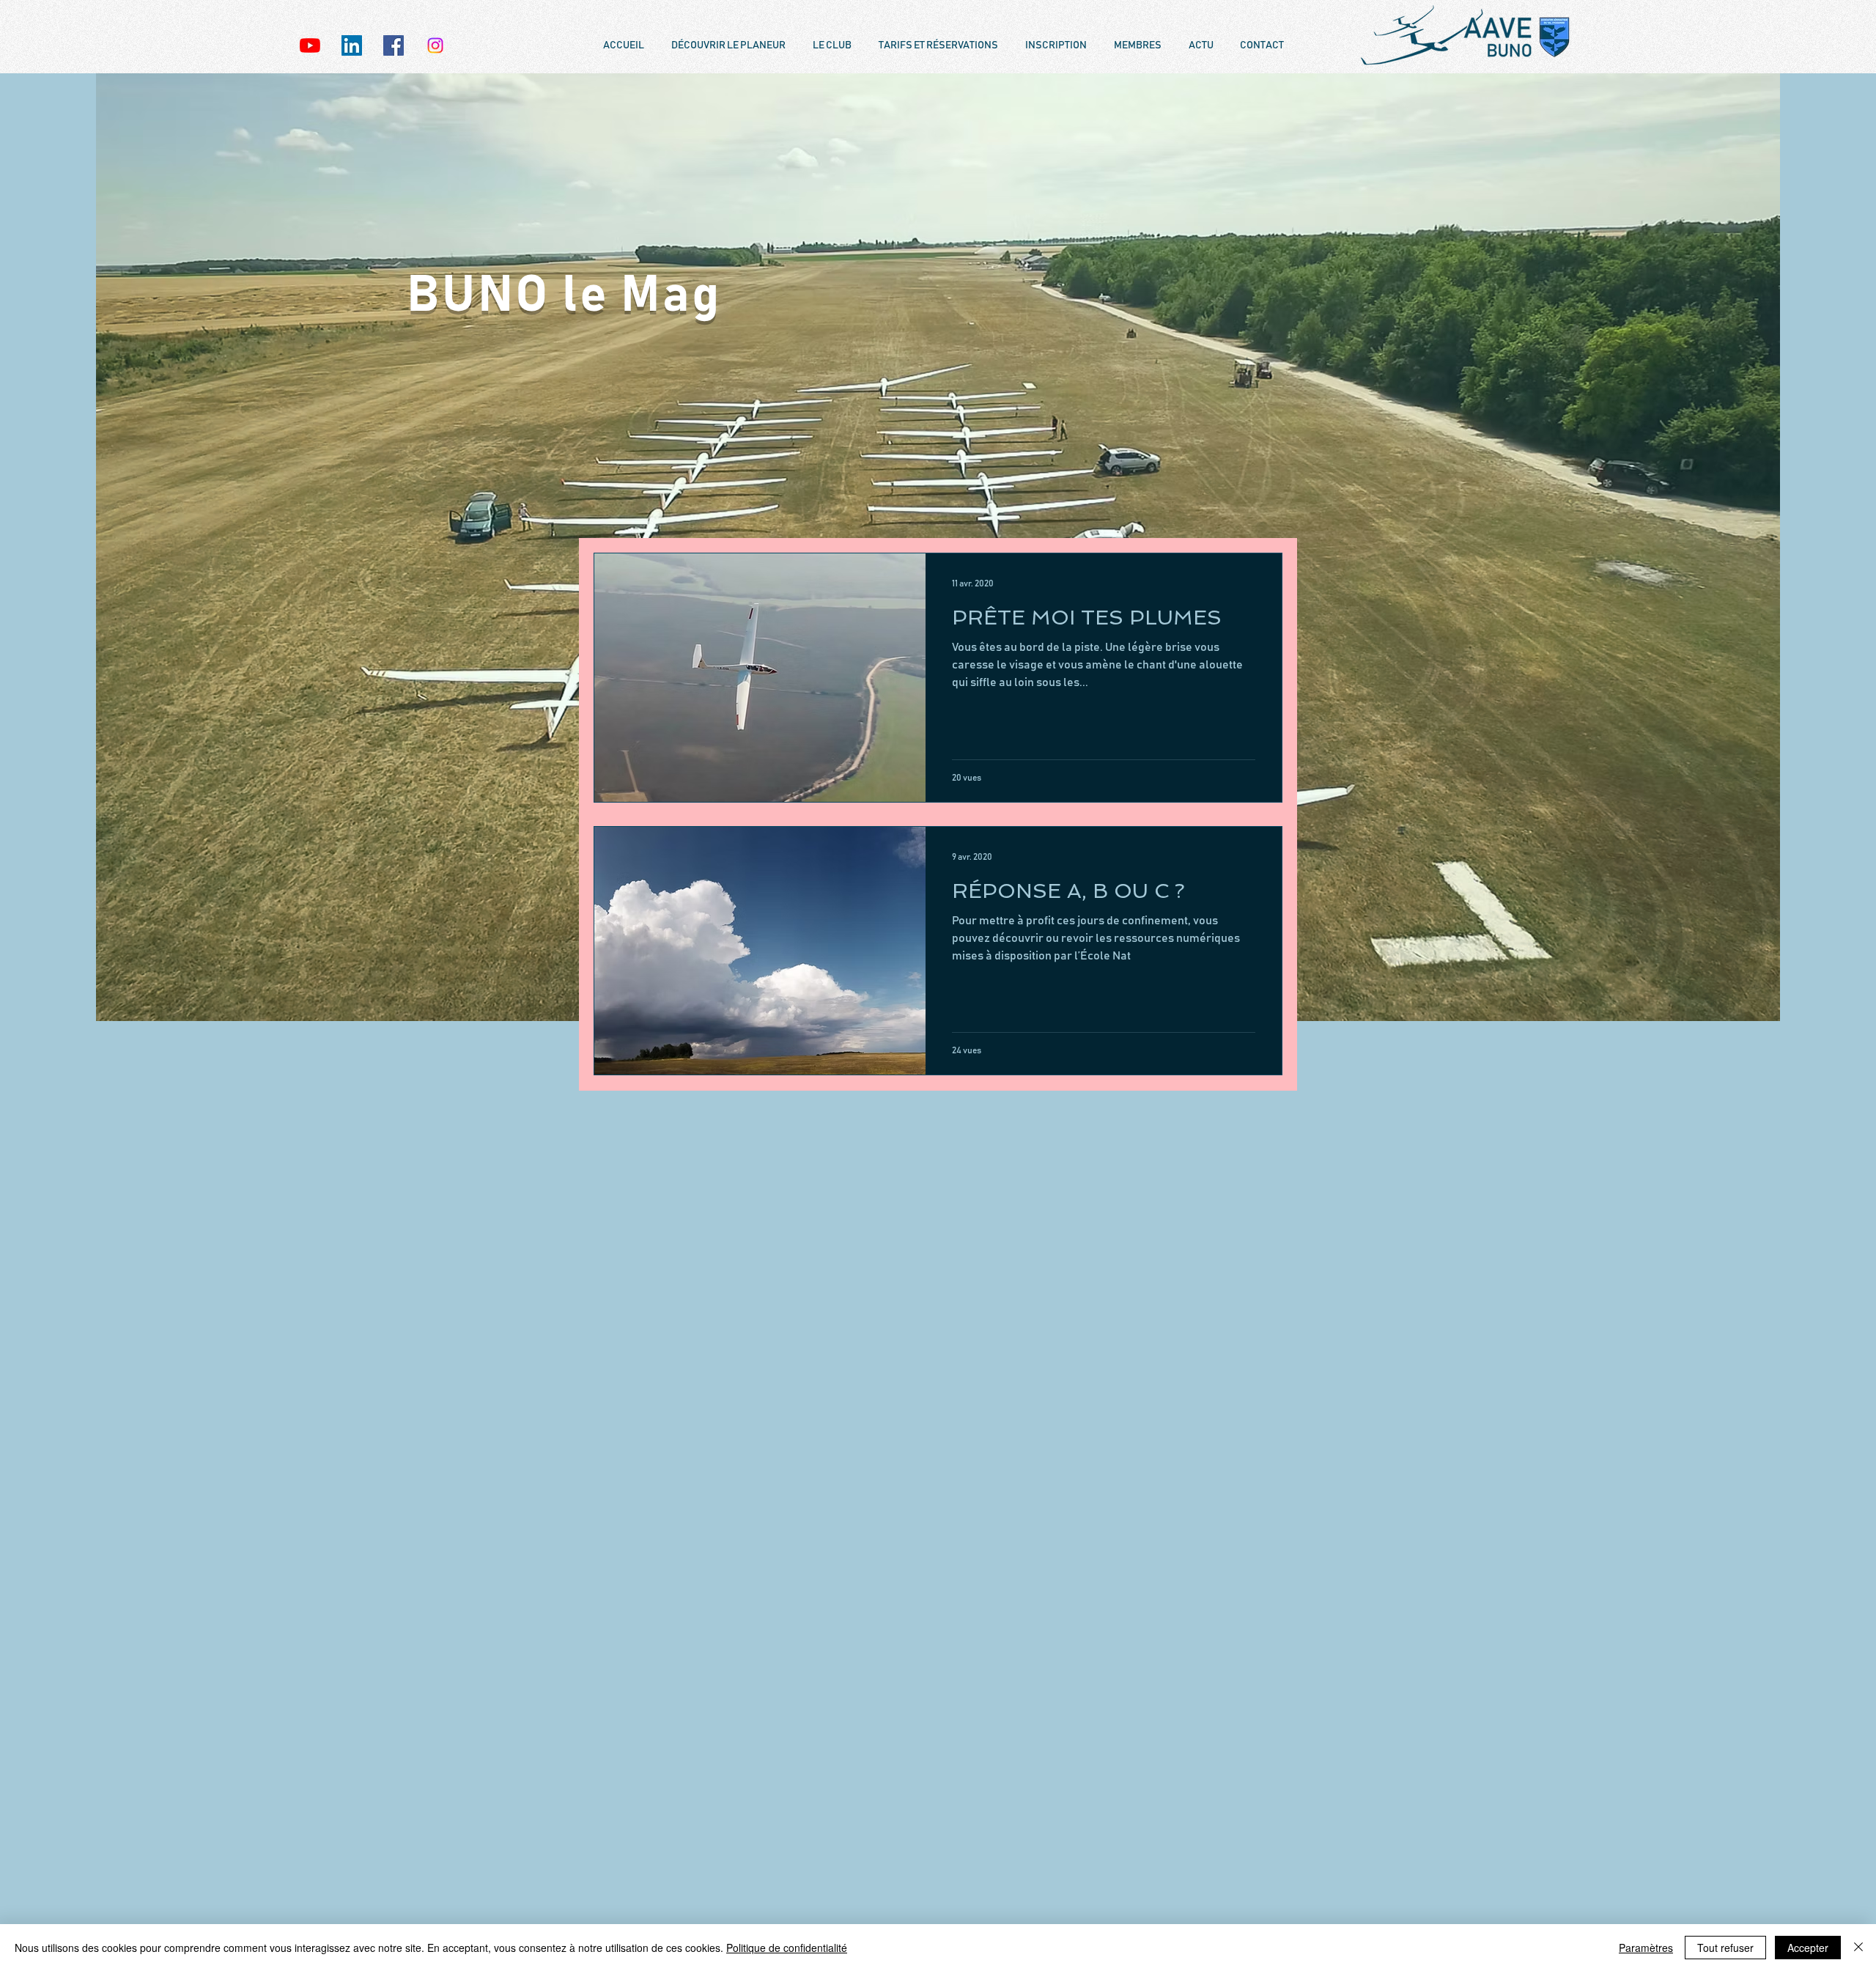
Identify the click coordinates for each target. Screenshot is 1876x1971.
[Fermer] (1858, 1948)
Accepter (1808, 1948)
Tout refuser (1725, 1948)
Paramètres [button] (1646, 1948)
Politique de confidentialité (787, 1948)
